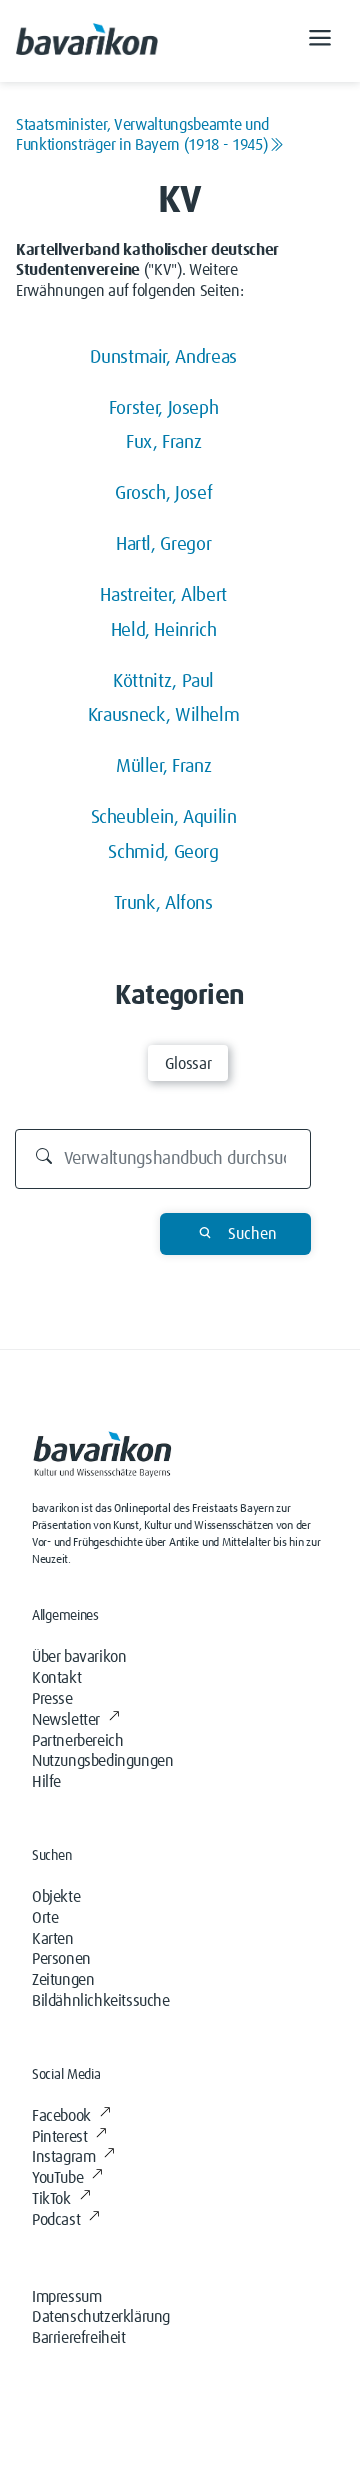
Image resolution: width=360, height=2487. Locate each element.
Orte (45, 1918)
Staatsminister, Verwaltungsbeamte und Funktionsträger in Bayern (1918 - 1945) (142, 135)
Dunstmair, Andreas (163, 357)
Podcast (56, 2220)
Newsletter (66, 1720)
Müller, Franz (163, 766)
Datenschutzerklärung (101, 2317)
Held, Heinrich (164, 630)
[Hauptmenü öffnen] (320, 41)
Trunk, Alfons (163, 903)
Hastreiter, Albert (163, 595)
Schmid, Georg (163, 852)
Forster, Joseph (164, 408)
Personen (61, 1959)
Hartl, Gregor (163, 544)
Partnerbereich (77, 1741)
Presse (52, 1699)
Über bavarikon (79, 1657)
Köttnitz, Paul (163, 681)
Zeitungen (63, 1980)
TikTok (51, 2199)
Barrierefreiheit (79, 2338)
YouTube (57, 2178)
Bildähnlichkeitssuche (101, 2001)
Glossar (188, 1064)
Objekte (56, 1897)
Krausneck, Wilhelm (164, 715)
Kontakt (56, 1678)
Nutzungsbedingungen (102, 1761)
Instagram (63, 2157)
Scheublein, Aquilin (164, 817)
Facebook (61, 2116)
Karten (53, 1939)
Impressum (66, 2297)
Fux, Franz (163, 442)
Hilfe (46, 1782)
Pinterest (59, 2137)
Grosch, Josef (163, 493)
